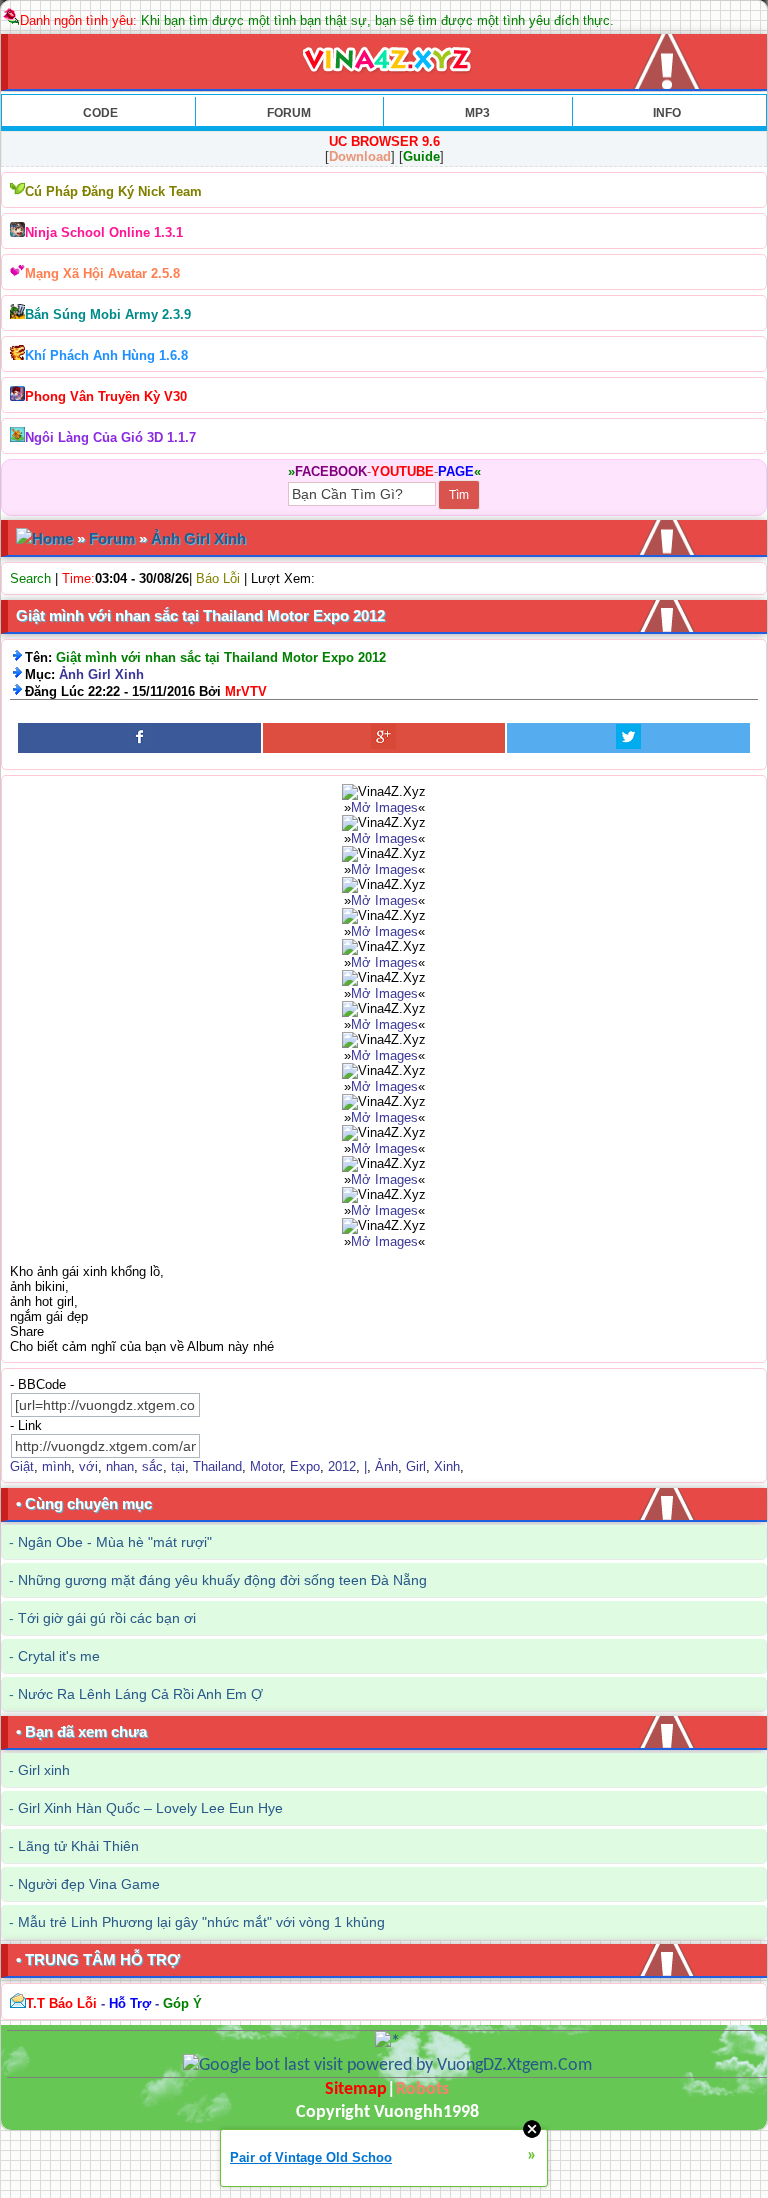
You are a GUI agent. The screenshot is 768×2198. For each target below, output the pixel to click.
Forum (112, 538)
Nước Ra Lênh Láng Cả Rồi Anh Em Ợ (140, 1694)
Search (30, 578)
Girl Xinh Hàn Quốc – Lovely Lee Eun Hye (150, 1808)
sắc (152, 1466)
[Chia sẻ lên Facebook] (139, 738)
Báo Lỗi (218, 578)
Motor (266, 1466)
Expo (305, 1466)
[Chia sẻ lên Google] (384, 738)
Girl (416, 1466)
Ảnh (386, 1466)
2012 (342, 1466)
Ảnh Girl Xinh (198, 538)
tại (178, 1466)
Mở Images (384, 807)
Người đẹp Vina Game (89, 1884)
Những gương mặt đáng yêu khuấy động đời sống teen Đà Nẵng (222, 1580)
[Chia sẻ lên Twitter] (628, 738)
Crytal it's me (59, 1656)
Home (52, 538)
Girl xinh (44, 1770)
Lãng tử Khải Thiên (78, 1846)
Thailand (217, 1466)
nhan (120, 1466)
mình (56, 1466)
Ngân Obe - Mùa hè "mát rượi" (115, 1542)
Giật (22, 1466)
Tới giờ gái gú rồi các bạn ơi (107, 1618)
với (88, 1466)
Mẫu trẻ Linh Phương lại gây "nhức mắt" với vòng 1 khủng (201, 1922)
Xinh (447, 1466)
